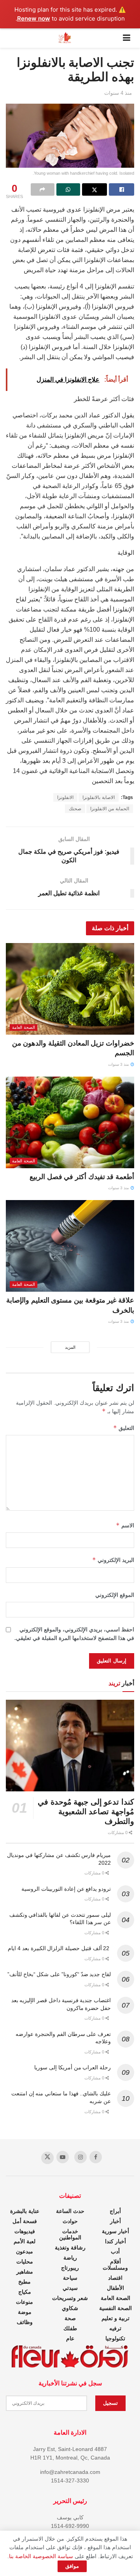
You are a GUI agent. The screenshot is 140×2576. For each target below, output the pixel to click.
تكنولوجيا (115, 2338)
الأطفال (115, 2288)
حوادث (70, 2221)
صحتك (75, 809)
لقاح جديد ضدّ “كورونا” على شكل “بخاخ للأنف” (59, 1974)
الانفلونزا (65, 797)
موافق (72, 2566)
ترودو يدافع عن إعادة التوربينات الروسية (66, 1889)
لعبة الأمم (24, 2241)
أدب (115, 2251)
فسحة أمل (25, 2221)
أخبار (115, 2221)
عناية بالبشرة (25, 2211)
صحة (70, 2318)
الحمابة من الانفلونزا (110, 809)
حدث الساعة (70, 2211)
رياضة (70, 2258)
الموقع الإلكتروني (115, 1595)
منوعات (24, 2302)
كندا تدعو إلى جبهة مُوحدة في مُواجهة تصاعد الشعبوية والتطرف (86, 1812)
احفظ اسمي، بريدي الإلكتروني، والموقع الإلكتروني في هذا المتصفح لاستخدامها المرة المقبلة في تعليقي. (74, 1634)
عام (70, 2338)
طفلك (70, 2328)
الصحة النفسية (115, 2308)
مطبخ (24, 2282)
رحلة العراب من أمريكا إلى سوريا (73, 2067)
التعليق (124, 1428)
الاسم (125, 1525)
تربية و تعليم (115, 2318)
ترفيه (115, 2328)
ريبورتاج (70, 2268)
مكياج (25, 2292)
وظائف (25, 2322)
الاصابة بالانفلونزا (99, 797)
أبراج (115, 2211)
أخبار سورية (115, 2231)
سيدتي (70, 2288)
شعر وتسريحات (70, 2298)
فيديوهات (25, 2231)
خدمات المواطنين (70, 2234)
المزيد (70, 1347)
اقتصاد (115, 2278)
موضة (25, 2312)
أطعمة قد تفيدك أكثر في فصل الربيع (82, 1177)
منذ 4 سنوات (118, 93)
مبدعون (24, 2251)
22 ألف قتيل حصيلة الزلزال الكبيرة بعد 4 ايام (59, 1948)
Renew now (34, 18)
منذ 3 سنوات (119, 1064)
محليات (25, 2262)
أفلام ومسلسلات (115, 2265)
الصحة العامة (24, 1027)
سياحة (70, 2278)
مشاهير (25, 2272)
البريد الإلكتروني (113, 1560)
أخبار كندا (115, 2241)
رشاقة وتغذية (70, 2248)
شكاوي (70, 2308)
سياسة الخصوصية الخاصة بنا (41, 2556)
